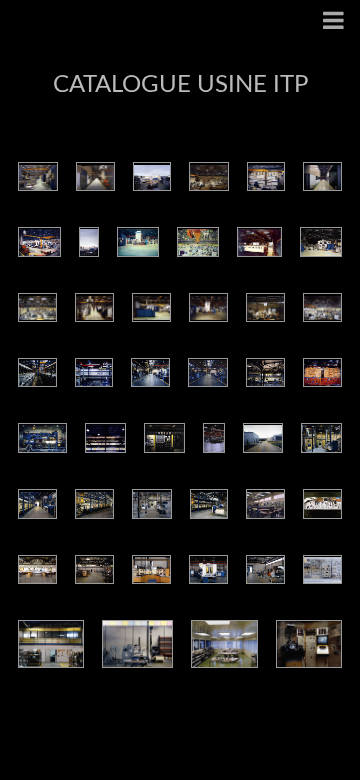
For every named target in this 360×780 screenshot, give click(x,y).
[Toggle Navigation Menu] (333, 23)
